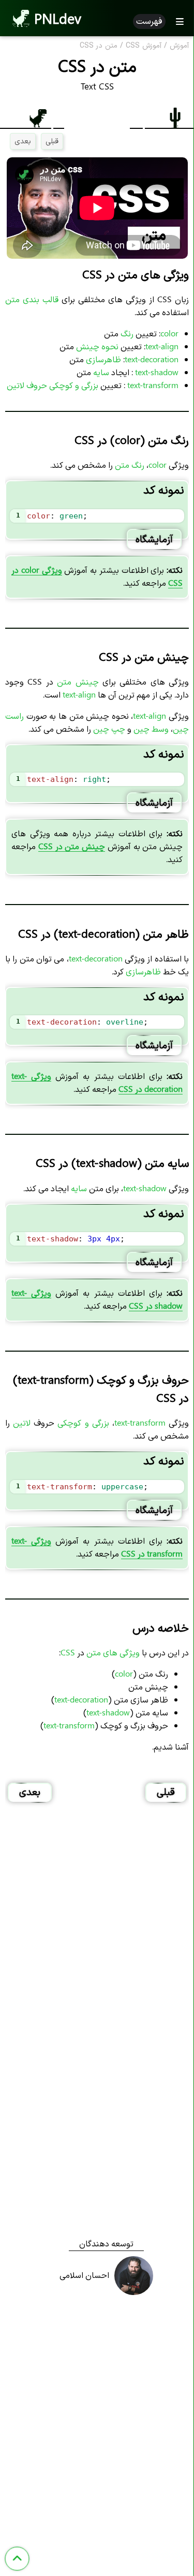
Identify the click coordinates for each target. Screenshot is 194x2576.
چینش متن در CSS (72, 846)
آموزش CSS (144, 46)
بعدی (23, 140)
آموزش (179, 46)
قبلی (52, 140)
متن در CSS (99, 46)
